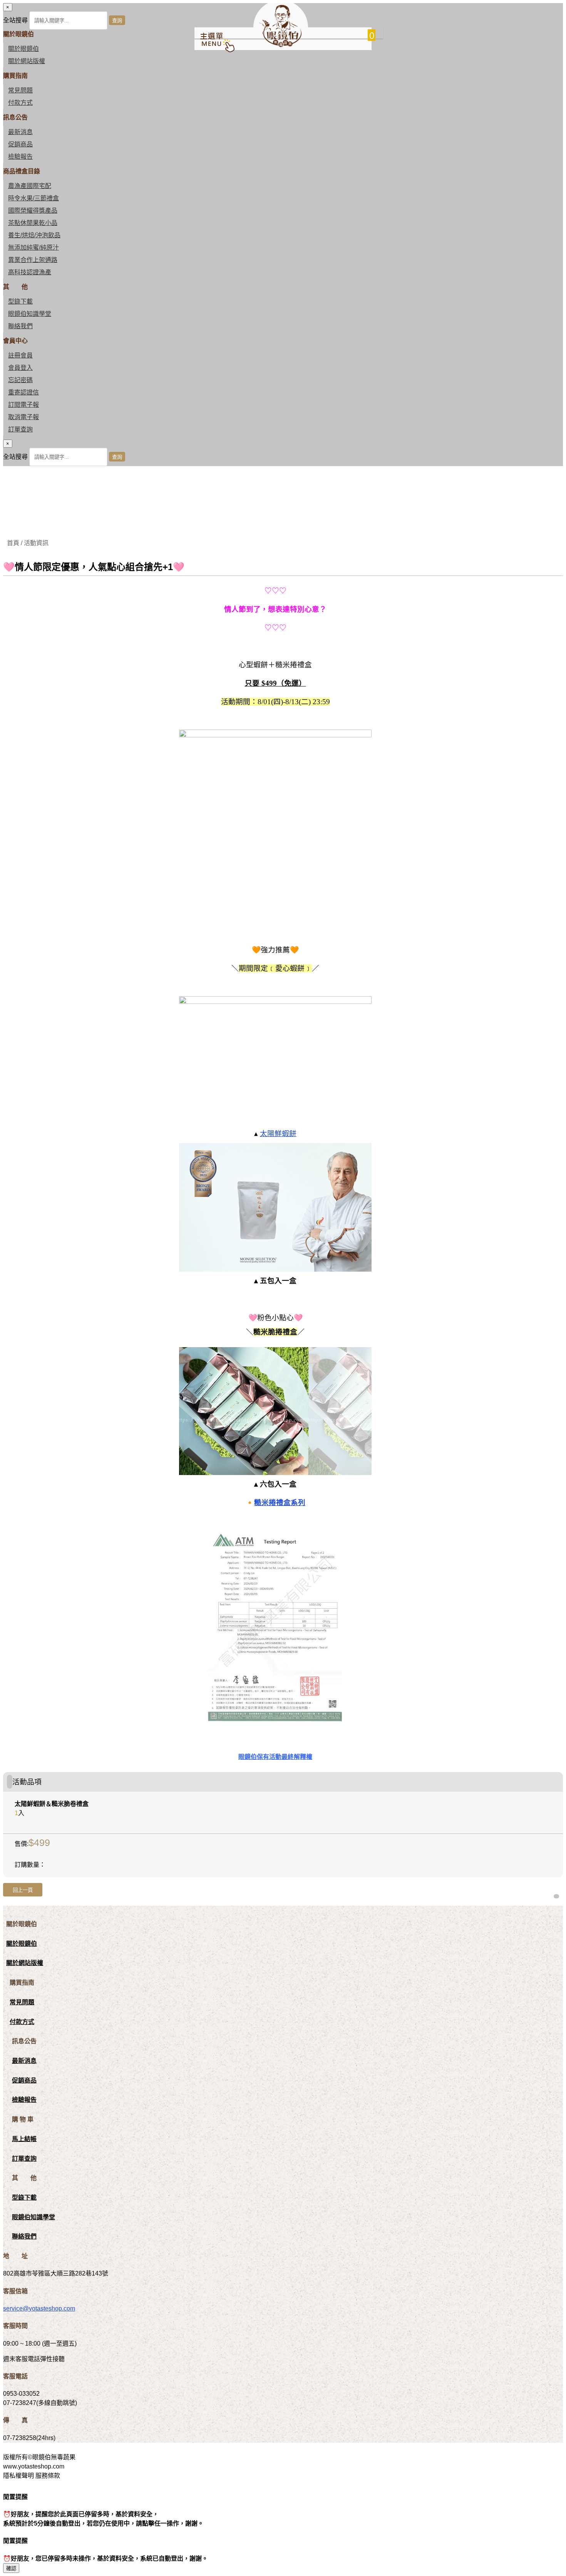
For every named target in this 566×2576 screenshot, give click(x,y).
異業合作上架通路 (33, 260)
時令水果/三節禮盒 (33, 198)
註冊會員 (20, 355)
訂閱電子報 (23, 405)
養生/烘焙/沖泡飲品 (34, 235)
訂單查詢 (20, 429)
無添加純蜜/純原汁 (33, 248)
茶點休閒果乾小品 (33, 223)
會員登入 (20, 368)
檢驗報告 (20, 157)
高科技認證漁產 (30, 272)
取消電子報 (23, 417)
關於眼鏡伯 (22, 1944)
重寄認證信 (23, 392)
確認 (11, 2568)
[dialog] (283, 453)
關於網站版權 (27, 61)
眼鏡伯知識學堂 (30, 314)
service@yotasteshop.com (39, 2308)
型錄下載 (20, 301)
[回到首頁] (280, 45)
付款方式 (20, 103)
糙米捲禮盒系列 (280, 1503)
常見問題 (20, 90)
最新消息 (20, 132)
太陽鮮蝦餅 (278, 1134)
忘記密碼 (20, 380)
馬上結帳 (24, 2139)
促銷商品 (20, 144)
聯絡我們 (20, 326)
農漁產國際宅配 (30, 186)
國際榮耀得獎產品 (33, 211)
